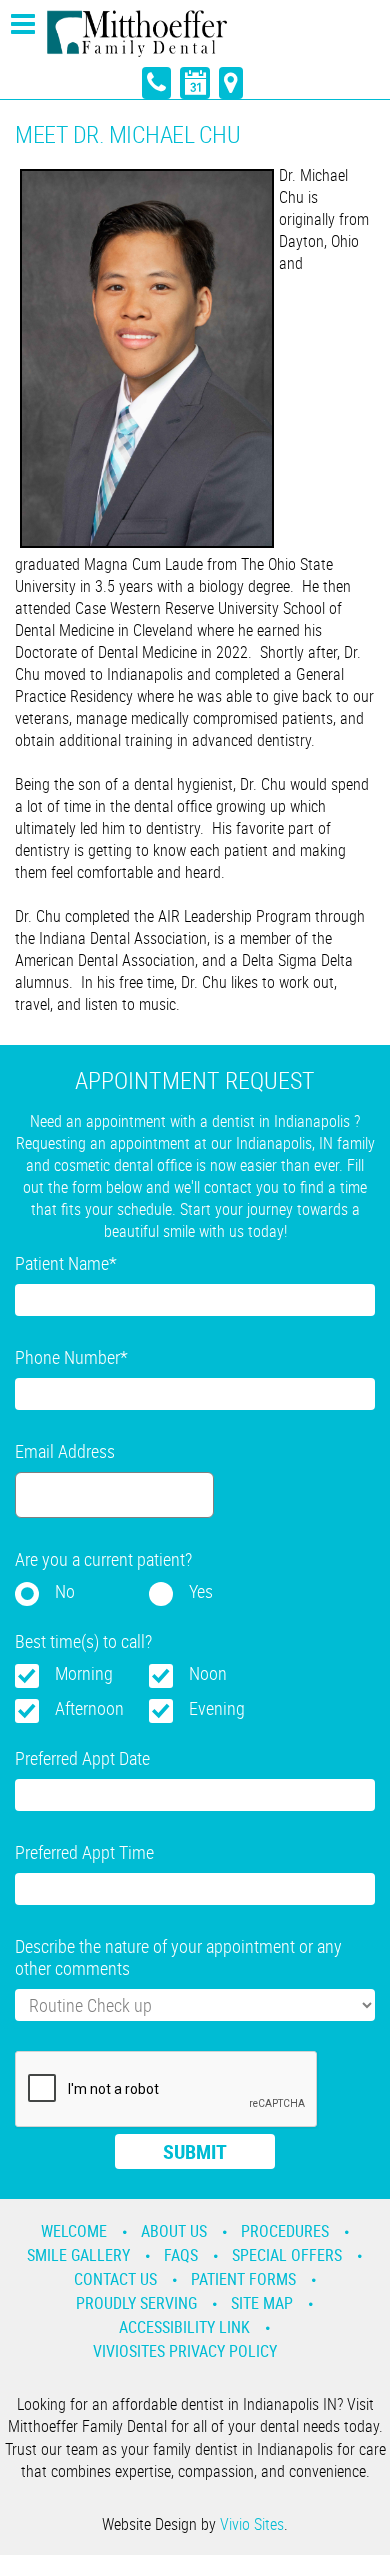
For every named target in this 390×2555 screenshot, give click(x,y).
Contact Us (115, 2279)
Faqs (181, 2255)
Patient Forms (243, 2279)
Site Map (262, 2303)
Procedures (285, 2231)
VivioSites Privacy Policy (185, 2351)
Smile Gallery (78, 2255)
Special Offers (287, 2255)
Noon (208, 1673)
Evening (217, 1708)
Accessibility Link (184, 2327)
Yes (201, 1591)
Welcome (74, 2231)
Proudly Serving (136, 2303)
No (65, 1591)
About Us (174, 2231)
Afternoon (89, 1708)
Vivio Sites (252, 2524)
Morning (84, 1673)
